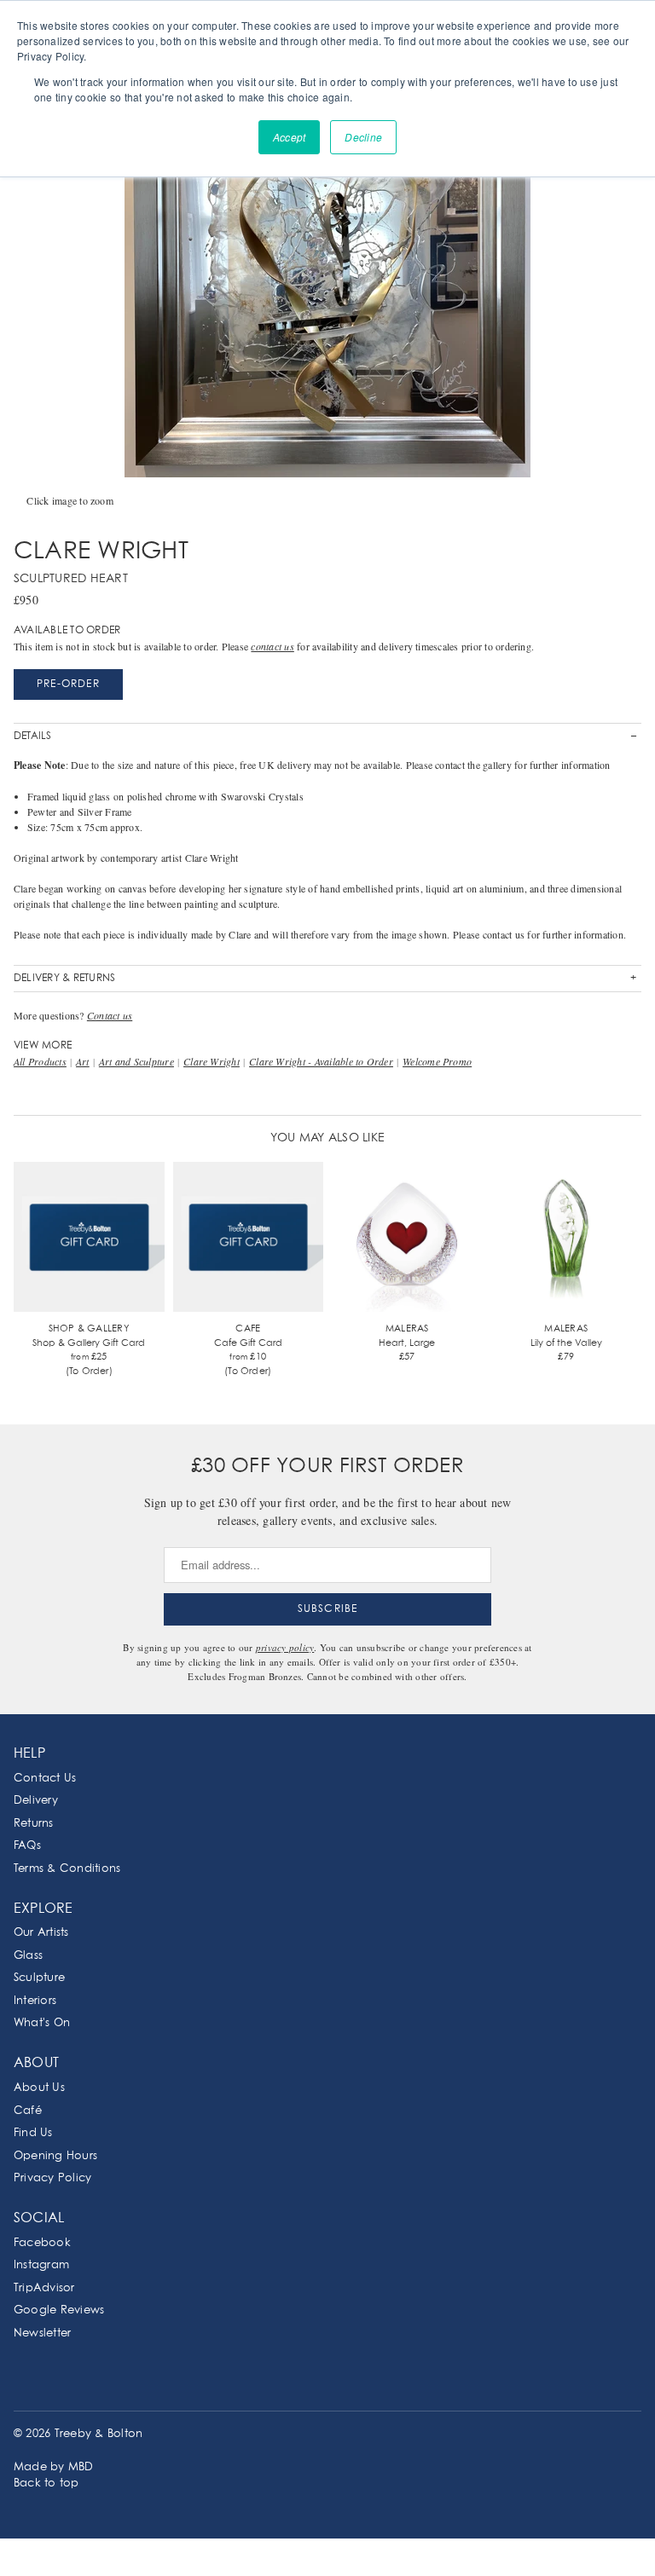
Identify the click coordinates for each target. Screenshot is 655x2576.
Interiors (35, 2001)
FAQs (27, 1846)
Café (28, 2111)
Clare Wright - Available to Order (321, 1061)
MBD (81, 2467)
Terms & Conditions (67, 1869)
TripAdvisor (44, 2288)
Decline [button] (363, 137)
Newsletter (42, 2333)
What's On (42, 2023)
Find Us (33, 2133)
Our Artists (41, 1933)
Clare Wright (212, 1061)
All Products (40, 1061)
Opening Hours (55, 2156)
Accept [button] (289, 137)
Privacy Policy (52, 2178)
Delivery (36, 1801)
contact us (272, 646)
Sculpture (39, 1978)
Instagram (41, 2265)
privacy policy (285, 1647)
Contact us (110, 1015)
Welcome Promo (437, 1061)
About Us (39, 2088)
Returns (34, 1824)
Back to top (46, 2484)
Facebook (42, 2243)
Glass (28, 1956)
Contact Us (45, 1779)
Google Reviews (59, 2310)
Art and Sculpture (136, 1061)
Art (83, 1061)
